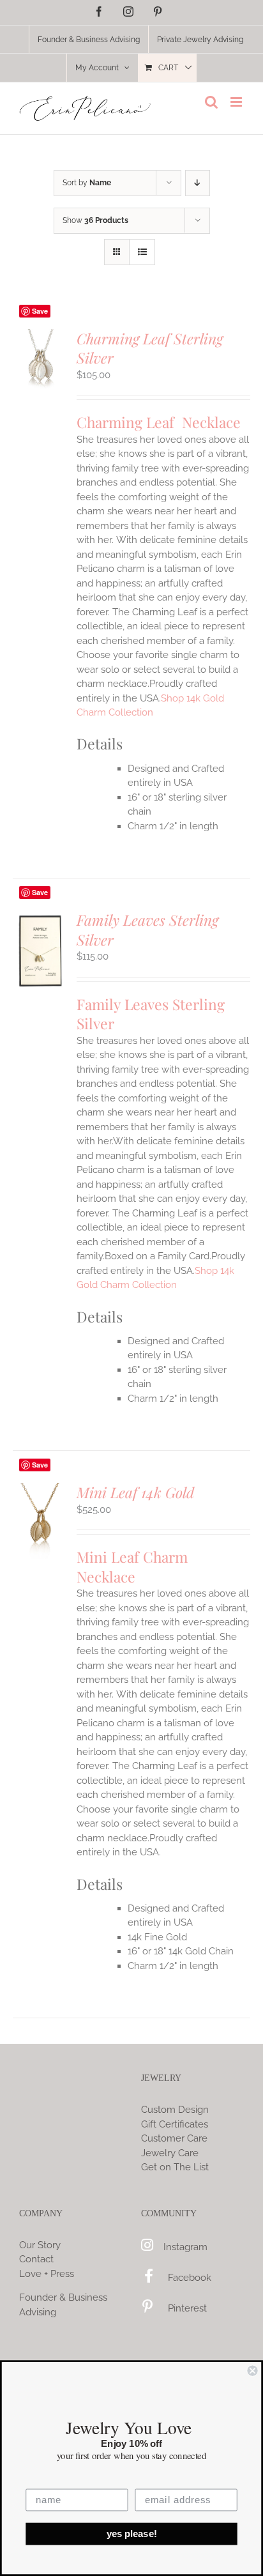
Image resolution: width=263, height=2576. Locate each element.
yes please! (132, 2534)
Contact (36, 2259)
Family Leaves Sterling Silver (147, 930)
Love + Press (47, 2274)
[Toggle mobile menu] (237, 102)
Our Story (40, 2245)
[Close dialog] (252, 2370)
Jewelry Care (170, 2153)
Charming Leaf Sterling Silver (150, 348)
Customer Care (174, 2138)
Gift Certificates (175, 2124)
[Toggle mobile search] (211, 102)
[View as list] (142, 252)
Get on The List (175, 2167)
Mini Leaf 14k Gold (135, 1492)
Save (40, 311)
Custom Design (175, 2110)
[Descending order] (198, 183)
